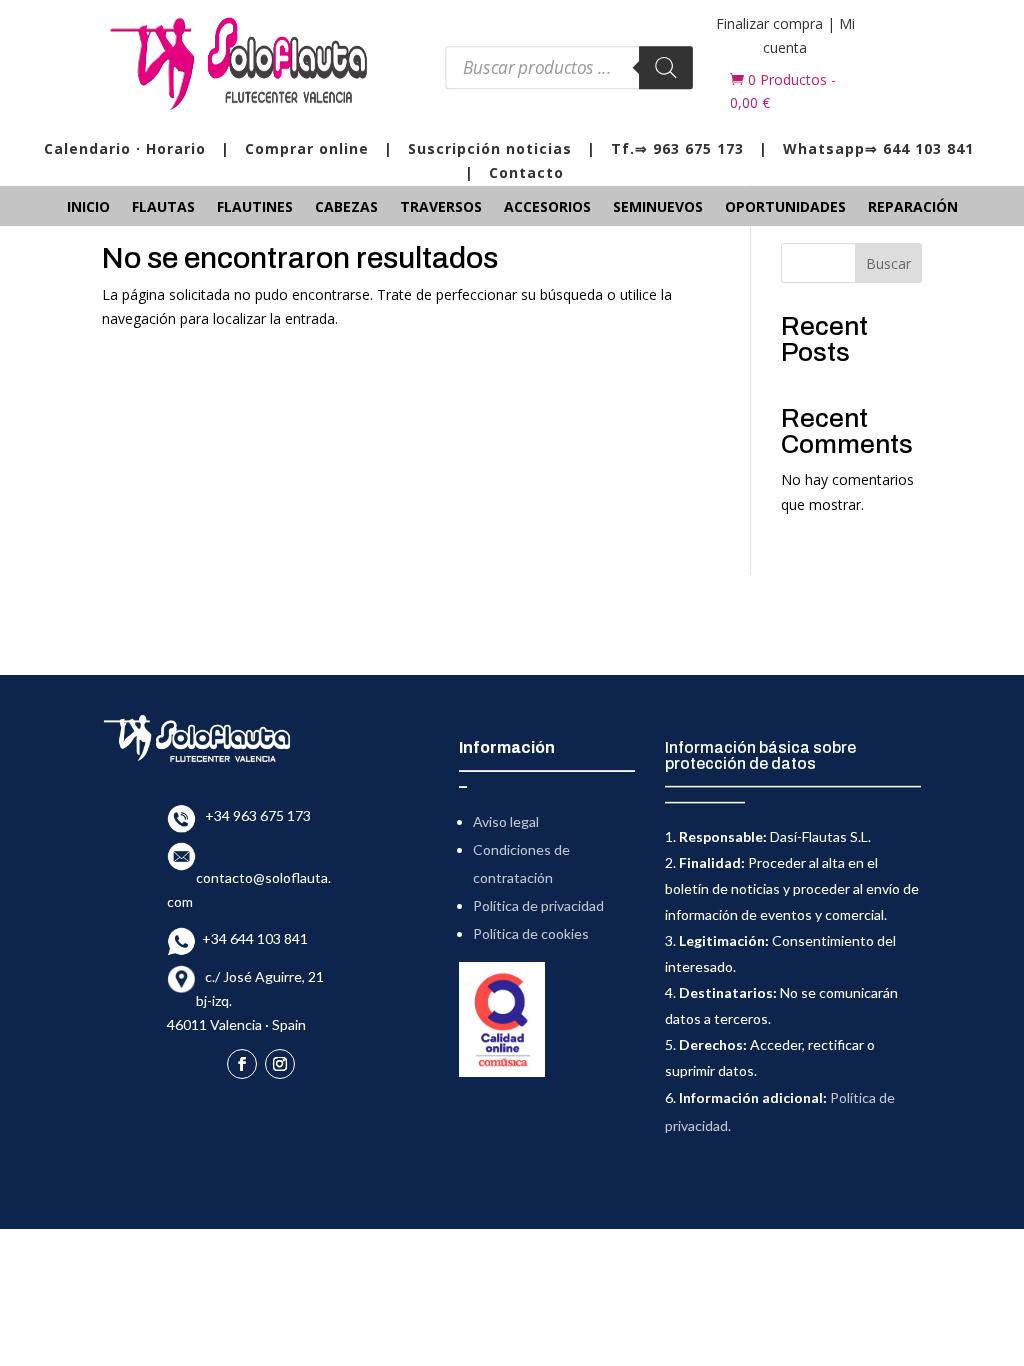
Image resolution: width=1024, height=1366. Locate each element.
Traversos (441, 208)
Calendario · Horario (125, 148)
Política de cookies (531, 933)
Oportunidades (785, 208)
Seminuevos (658, 208)
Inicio (88, 208)
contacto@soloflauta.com (249, 877)
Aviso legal (506, 821)
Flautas (163, 208)
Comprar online (307, 148)
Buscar (888, 263)
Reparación (913, 208)
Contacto (526, 172)
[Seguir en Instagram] (280, 1064)
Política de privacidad (538, 905)
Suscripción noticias (490, 148)
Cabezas (346, 208)
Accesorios (547, 208)
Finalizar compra (769, 23)
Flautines (255, 208)
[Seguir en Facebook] (242, 1064)
